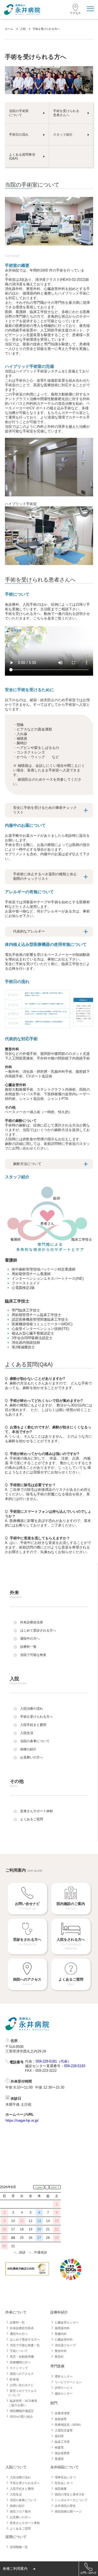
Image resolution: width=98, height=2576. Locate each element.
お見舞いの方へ (20, 2517)
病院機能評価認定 (22, 2411)
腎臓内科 (61, 2334)
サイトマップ (19, 2368)
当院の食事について (23, 2500)
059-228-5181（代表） (53, 2061)
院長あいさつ (64, 2483)
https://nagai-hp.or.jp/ (22, 2120)
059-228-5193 (75, 2066)
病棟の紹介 (17, 2506)
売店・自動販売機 (22, 2357)
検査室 (59, 2447)
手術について (19, 2351)
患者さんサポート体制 (25, 2523)
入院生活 (16, 2494)
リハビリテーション (68, 2382)
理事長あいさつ (65, 2477)
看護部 (59, 2459)
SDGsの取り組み (21, 2417)
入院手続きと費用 (22, 2489)
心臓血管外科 (64, 2339)
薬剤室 (59, 2436)
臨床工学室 (62, 2442)
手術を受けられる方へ (25, 2483)
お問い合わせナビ (22, 2385)
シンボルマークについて (71, 2500)
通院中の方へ (19, 2334)
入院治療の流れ (20, 2477)
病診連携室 (62, 2453)
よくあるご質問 (20, 2529)
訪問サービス (64, 2388)
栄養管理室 (62, 2413)
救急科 (59, 2357)
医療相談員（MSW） (69, 2425)
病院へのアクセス (22, 2374)
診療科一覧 (17, 2322)
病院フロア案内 (20, 2511)
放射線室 (61, 2419)
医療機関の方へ (20, 2362)
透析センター (64, 2376)
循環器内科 (62, 2328)
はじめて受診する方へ (25, 2339)
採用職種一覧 (19, 2547)
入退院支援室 (64, 2430)
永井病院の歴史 (65, 2506)
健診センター (64, 2393)
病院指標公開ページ (68, 2511)
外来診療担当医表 (22, 2328)
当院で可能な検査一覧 (25, 2345)
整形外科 (61, 2351)
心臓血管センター (67, 2322)
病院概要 (61, 2489)
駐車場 (14, 2379)
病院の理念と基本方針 (70, 2494)
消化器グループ (65, 2345)
